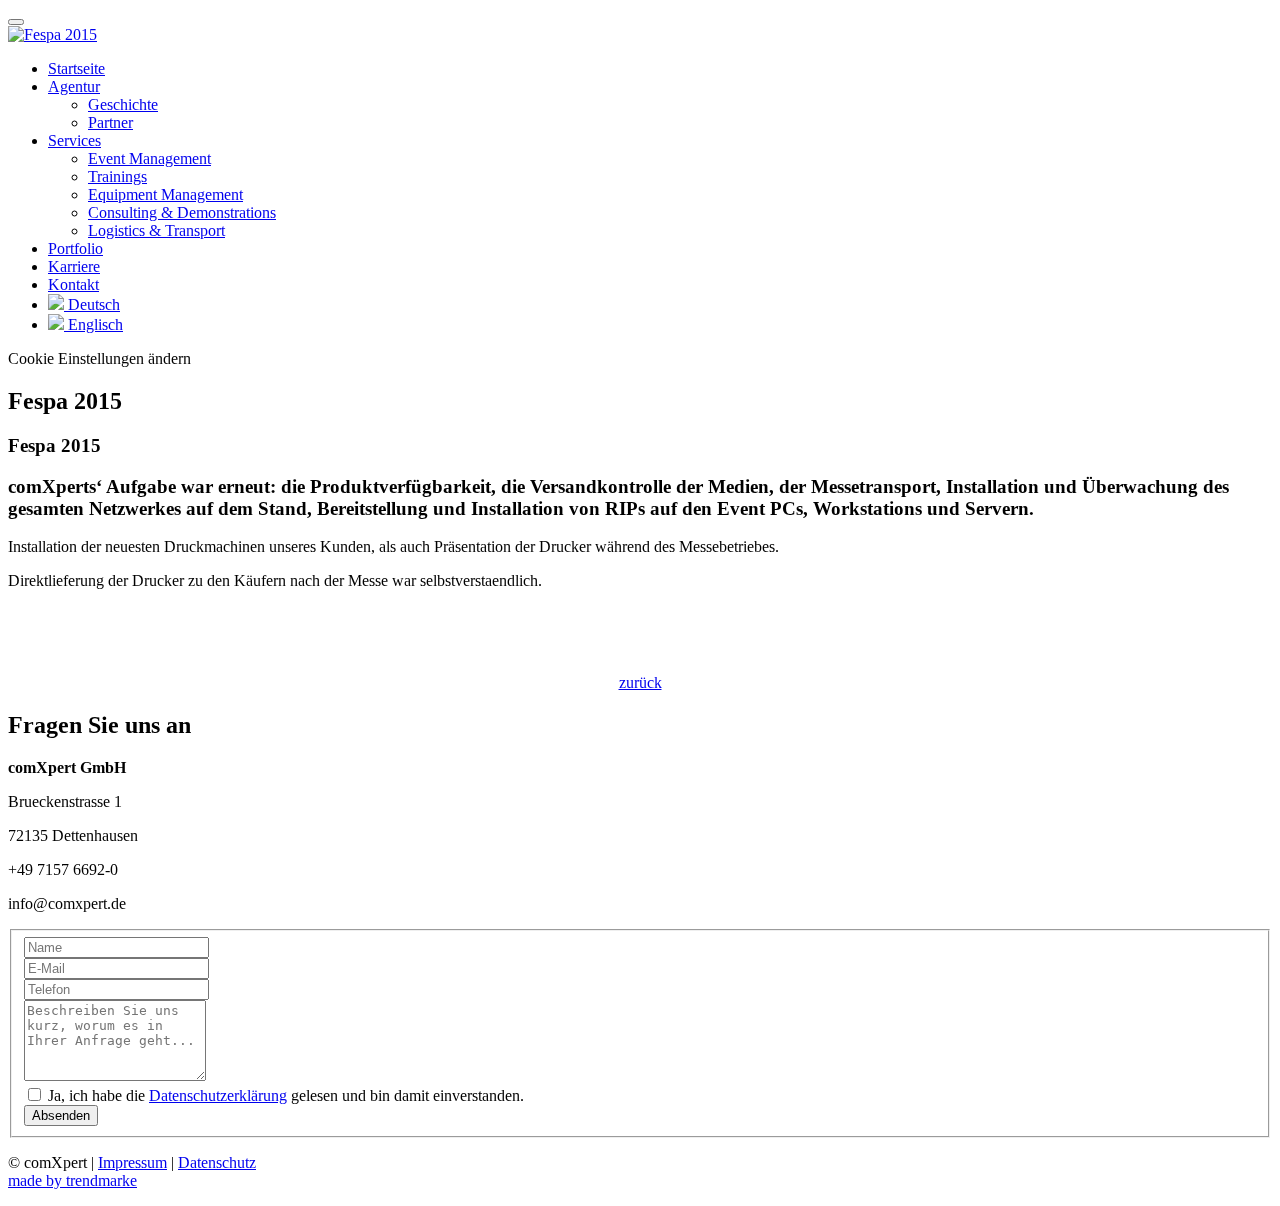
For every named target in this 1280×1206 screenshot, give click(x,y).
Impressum (132, 1162)
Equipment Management (165, 194)
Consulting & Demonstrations (182, 212)
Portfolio (75, 248)
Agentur (74, 86)
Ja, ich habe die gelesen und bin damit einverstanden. (284, 1095)
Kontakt (73, 284)
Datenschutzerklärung (218, 1095)
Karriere (74, 266)
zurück (640, 682)
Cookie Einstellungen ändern (99, 358)
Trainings (117, 176)
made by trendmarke (72, 1180)
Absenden (61, 1115)
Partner (110, 122)
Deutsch (92, 304)
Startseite (76, 68)
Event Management (149, 158)
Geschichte (123, 104)
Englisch (93, 324)
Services (74, 140)
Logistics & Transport (156, 230)
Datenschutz (217, 1162)
